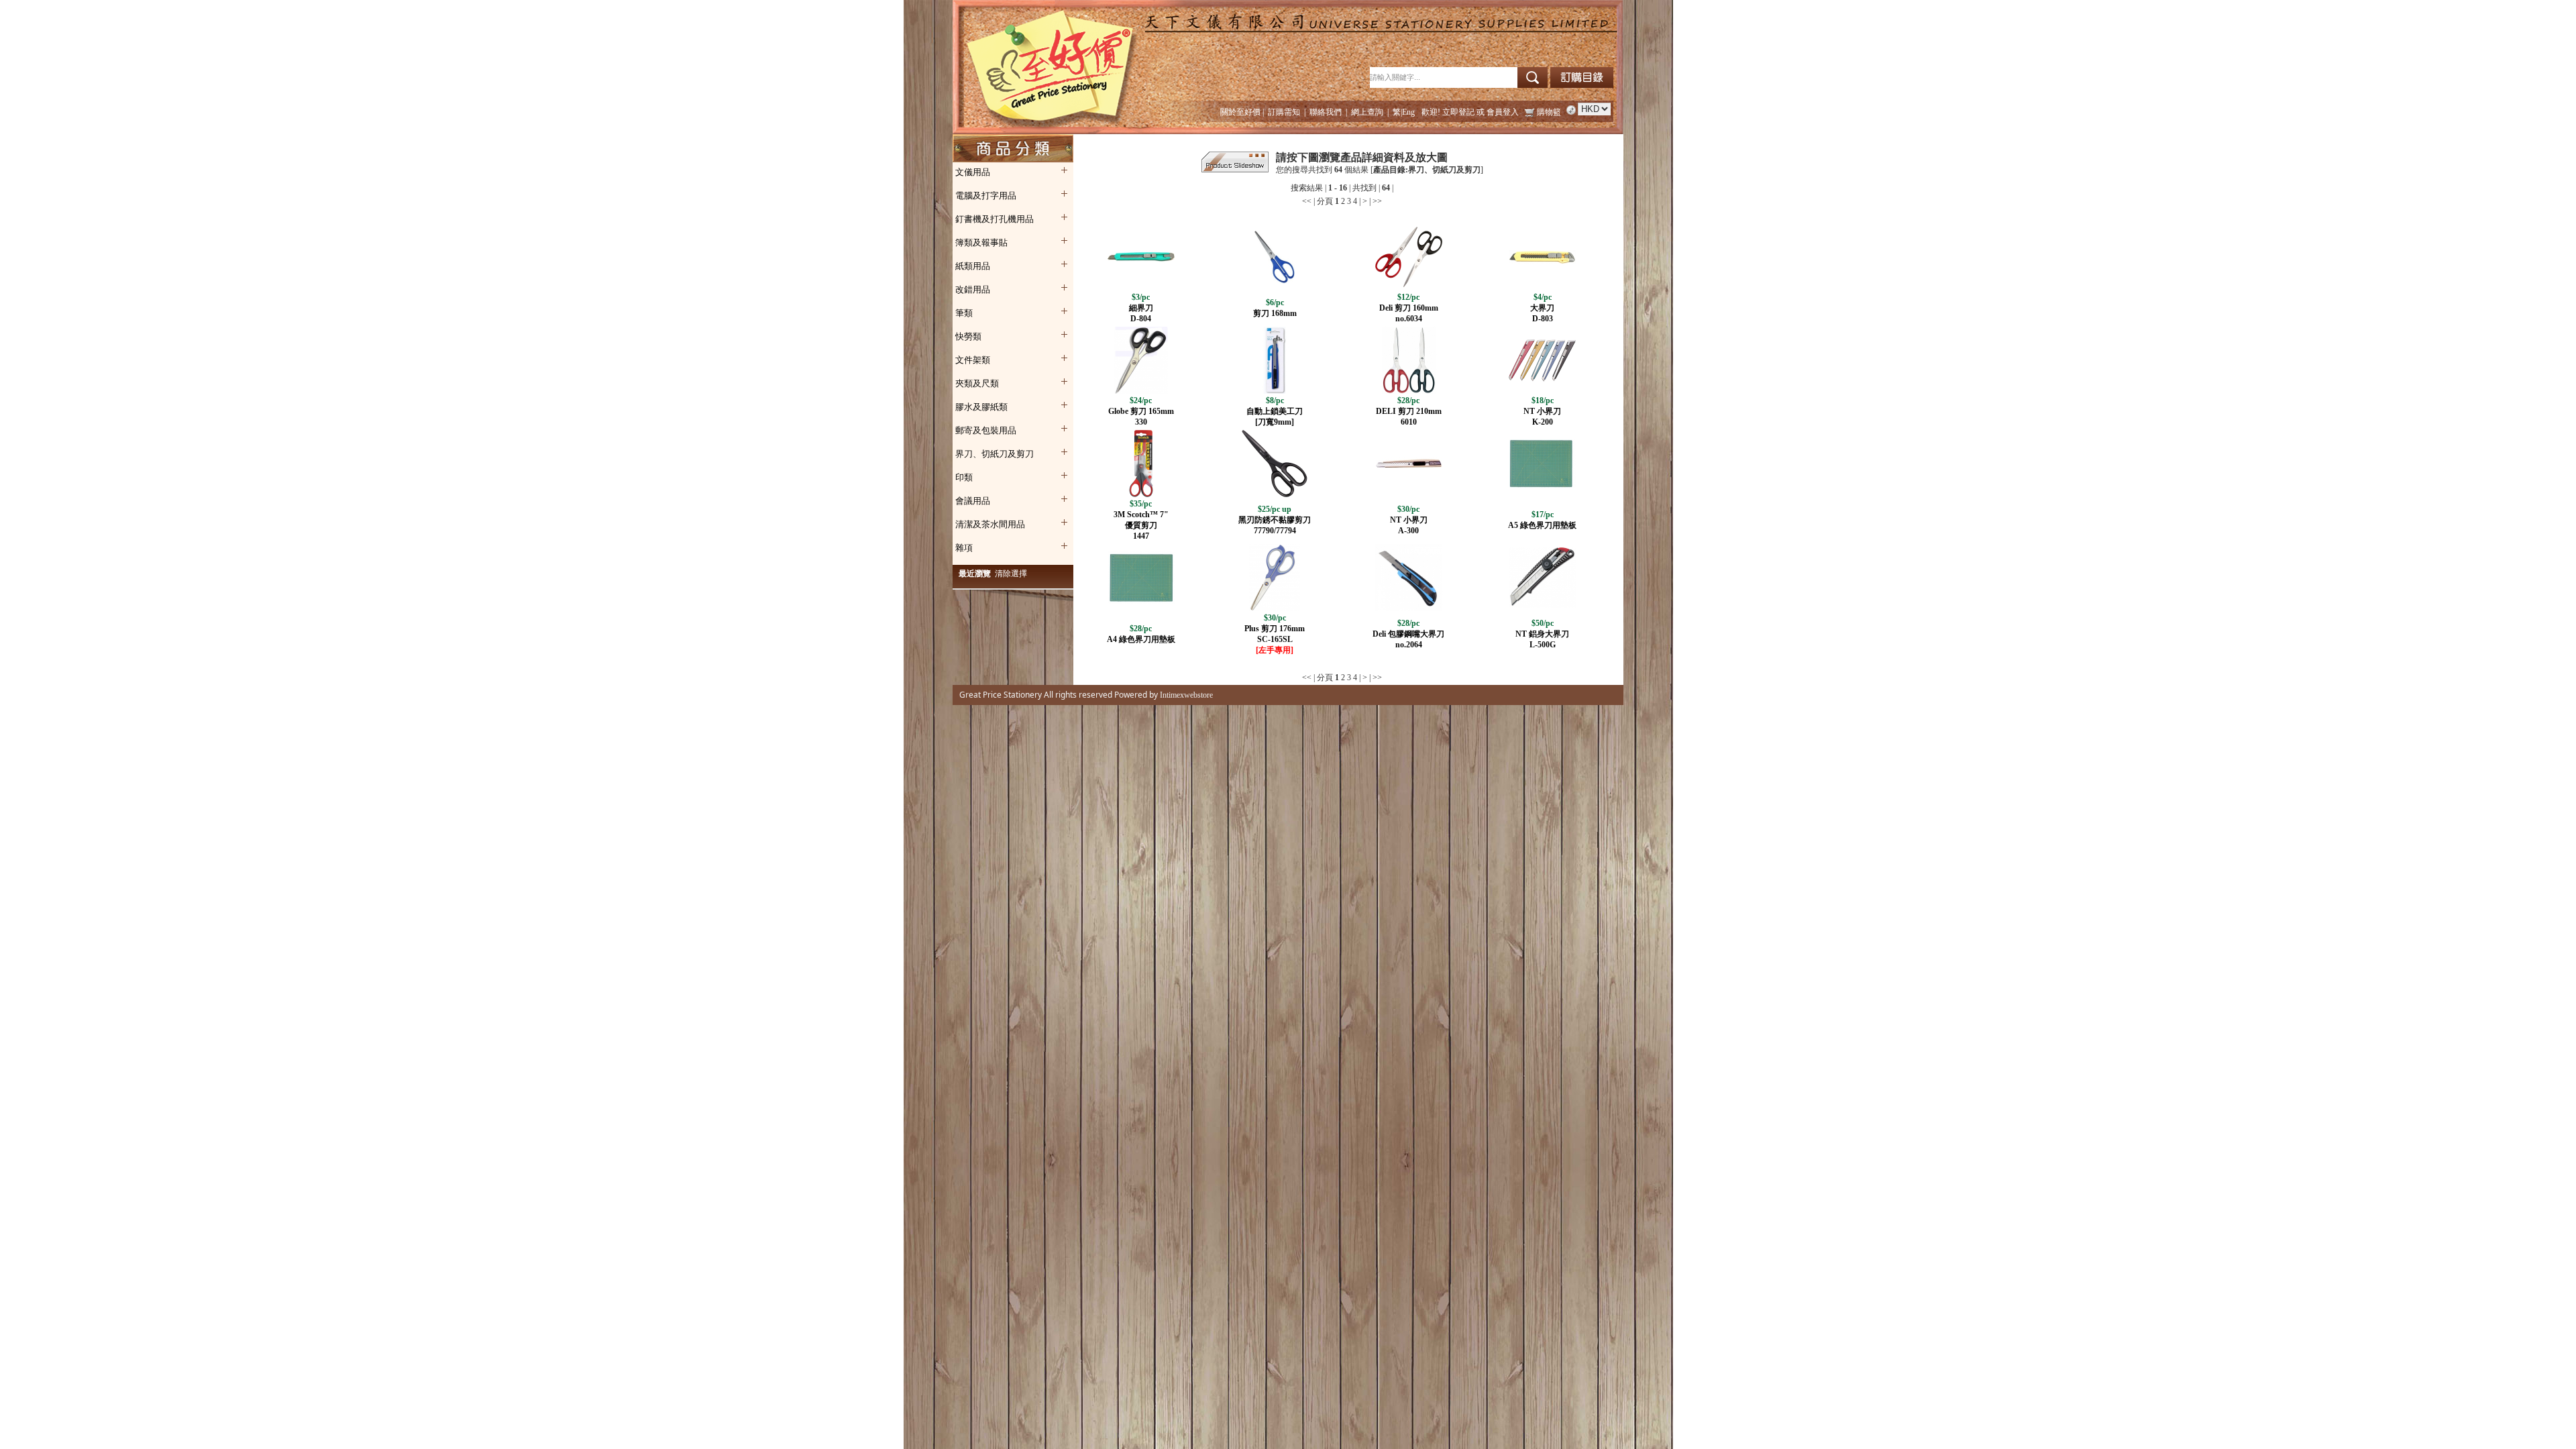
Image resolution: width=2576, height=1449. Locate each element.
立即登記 (1458, 112)
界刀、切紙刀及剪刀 (995, 454)
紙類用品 (973, 266)
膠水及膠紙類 (981, 407)
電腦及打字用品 (986, 196)
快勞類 (968, 336)
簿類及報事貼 (981, 243)
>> (1377, 201)
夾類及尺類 (977, 383)
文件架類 (973, 360)
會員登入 (1503, 112)
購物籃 (1549, 112)
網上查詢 (1367, 112)
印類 (964, 477)
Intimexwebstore (1185, 695)
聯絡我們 (1326, 112)
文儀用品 (973, 172)
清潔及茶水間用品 (990, 524)
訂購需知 (1284, 112)
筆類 (964, 313)
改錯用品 (973, 289)
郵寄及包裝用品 (986, 430)
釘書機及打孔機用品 (995, 219)
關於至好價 (1240, 112)
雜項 (964, 548)
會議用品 (973, 501)
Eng (1408, 112)
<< (1307, 201)
